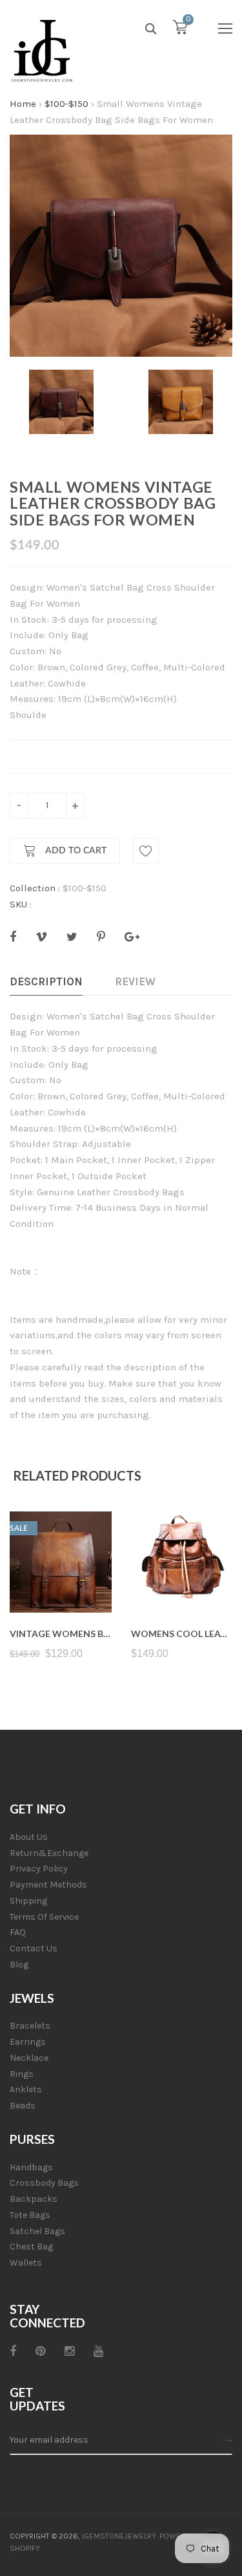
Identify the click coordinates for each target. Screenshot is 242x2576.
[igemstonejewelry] (42, 52)
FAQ (18, 1932)
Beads (23, 2106)
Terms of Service (44, 1917)
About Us (29, 1837)
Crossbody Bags (44, 2183)
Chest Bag (31, 2247)
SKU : (21, 904)
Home (23, 104)
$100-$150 (66, 104)
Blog (19, 1965)
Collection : (35, 888)
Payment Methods (48, 1885)
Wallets (26, 2263)
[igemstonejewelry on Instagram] (69, 2351)
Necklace (29, 2058)
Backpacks (34, 2199)
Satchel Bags (37, 2231)
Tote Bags (30, 2215)
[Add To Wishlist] (146, 851)
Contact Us (34, 1948)
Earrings (28, 2042)
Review (135, 981)
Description (46, 981)
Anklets (26, 2089)
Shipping (28, 1901)
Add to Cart (75, 851)
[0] (180, 30)
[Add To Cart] (60, 1582)
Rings (22, 2074)
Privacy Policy (39, 1869)
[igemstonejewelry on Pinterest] (40, 2351)
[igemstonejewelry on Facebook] (13, 2351)
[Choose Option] (182, 1582)
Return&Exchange (49, 1853)
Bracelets (30, 2026)
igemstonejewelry (119, 2536)
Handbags (31, 2167)
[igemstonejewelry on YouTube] (98, 2351)
